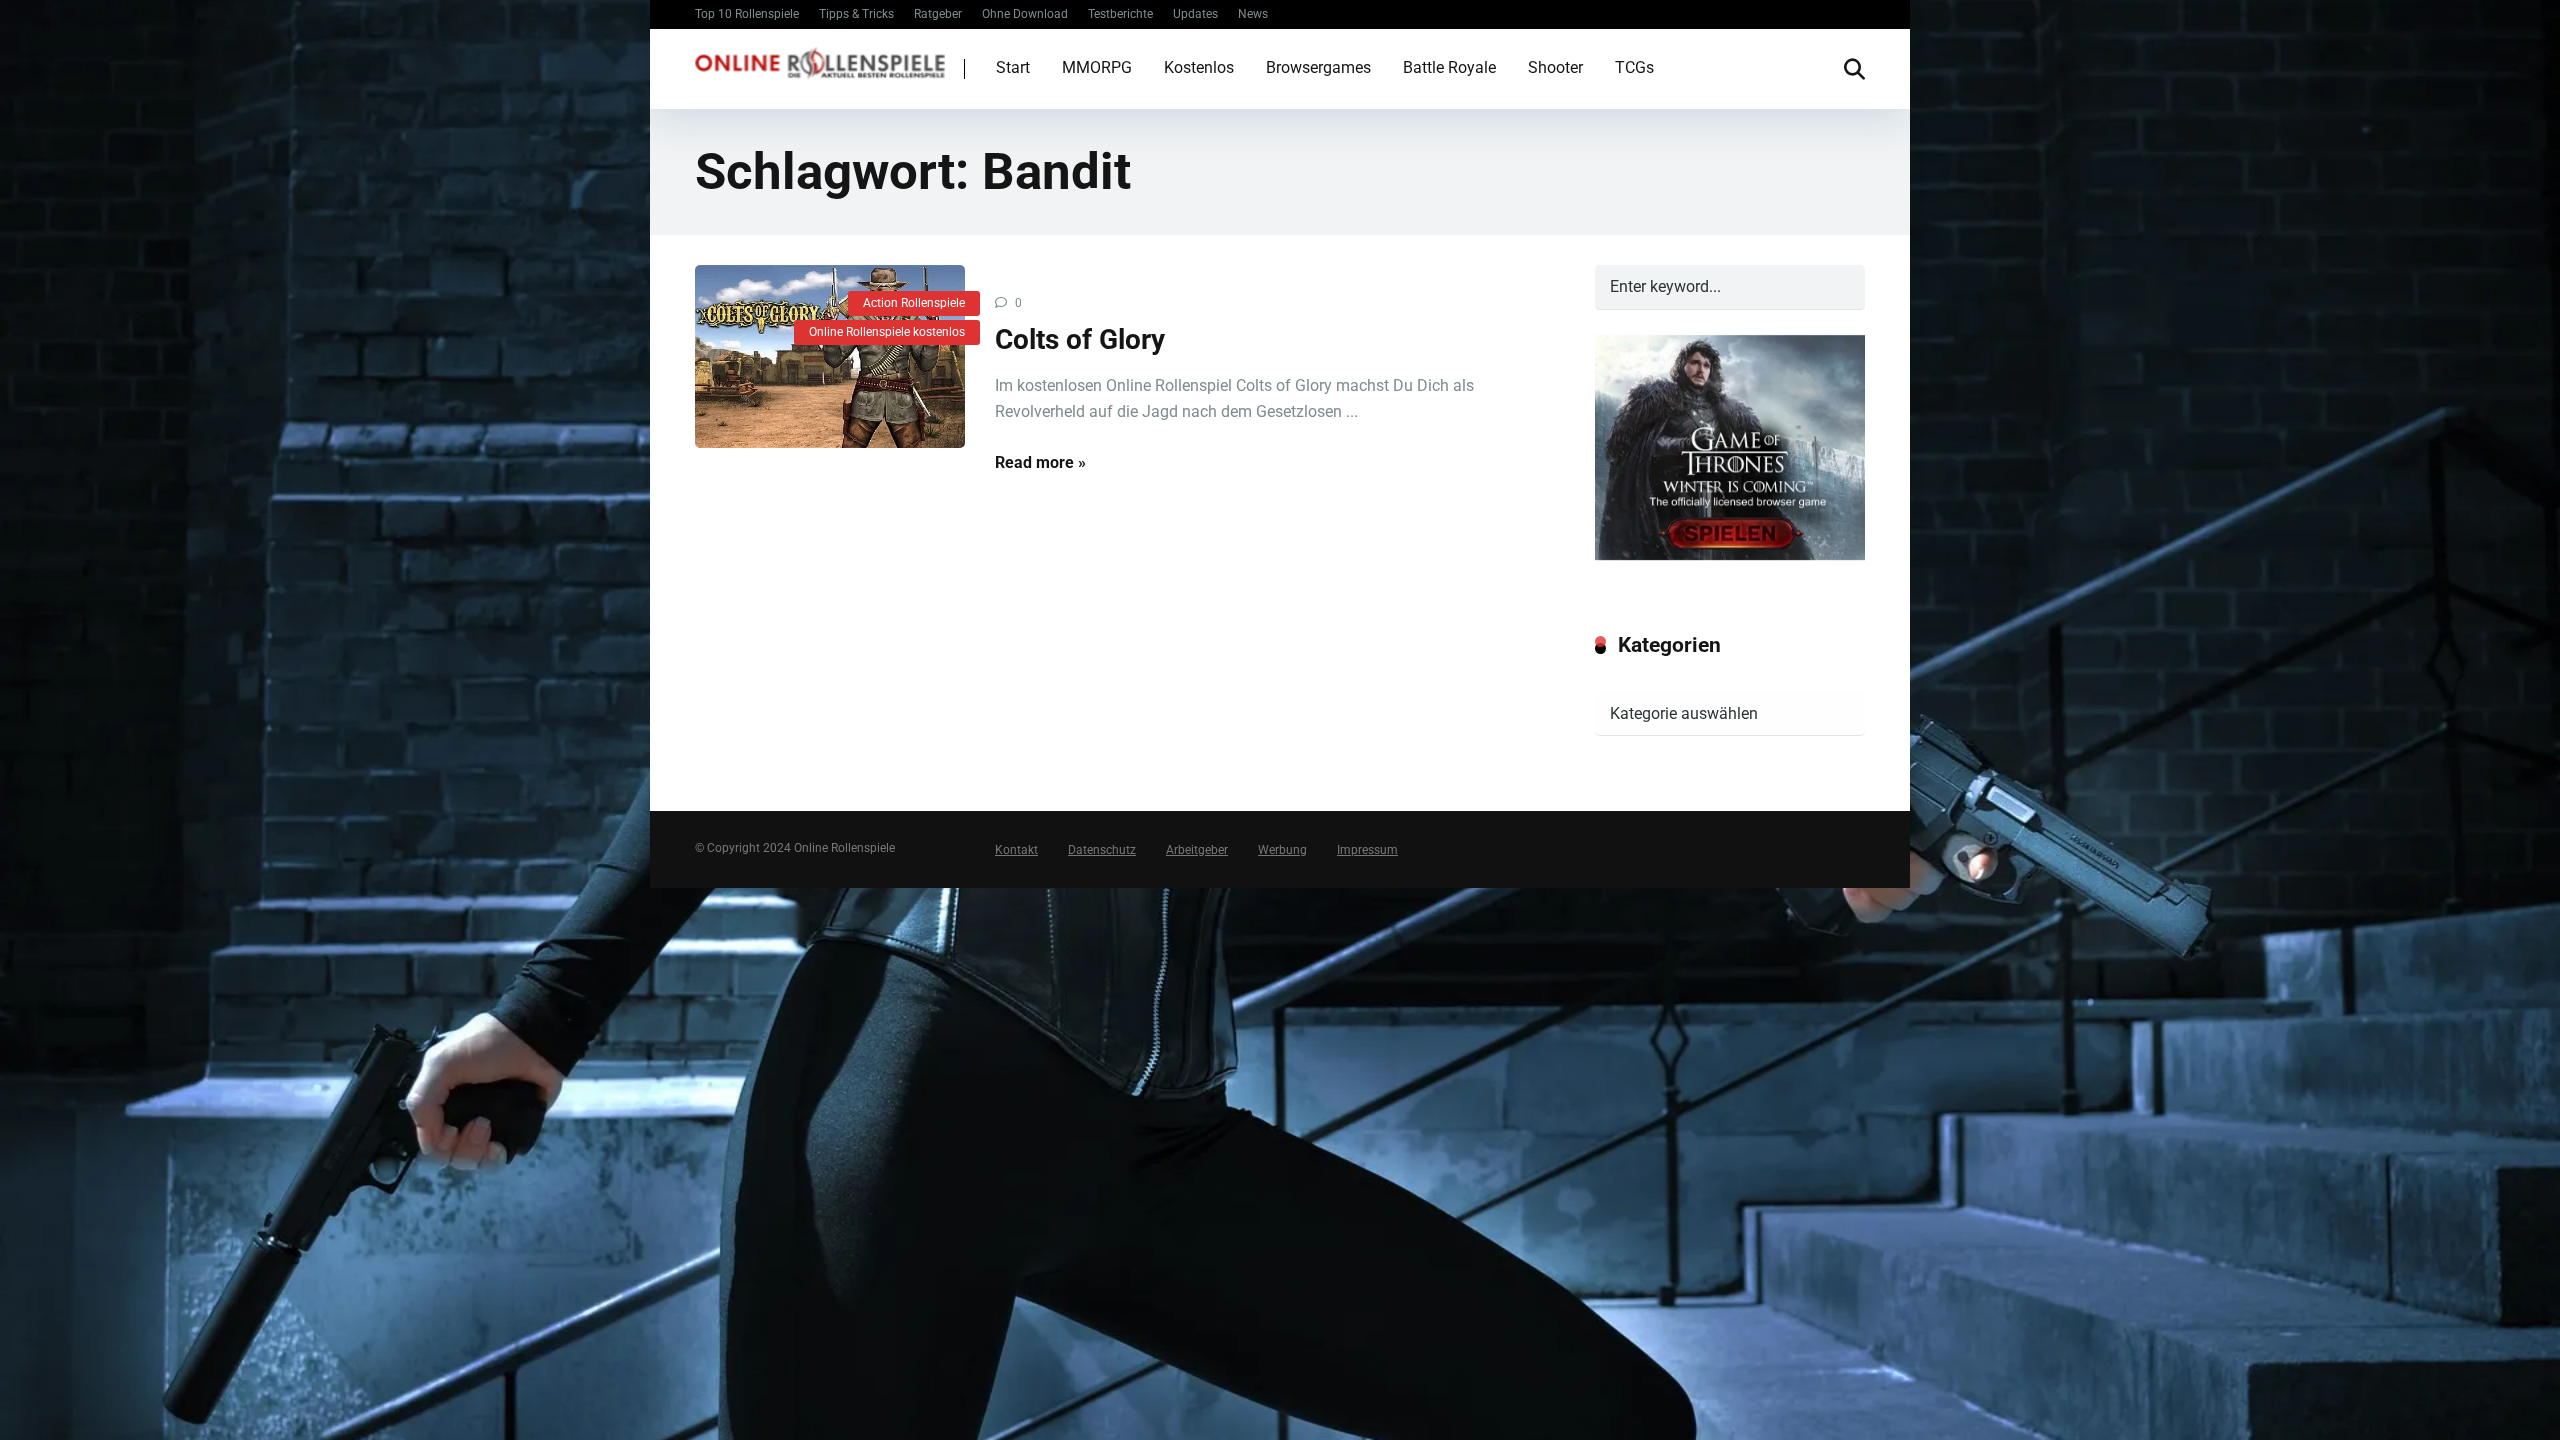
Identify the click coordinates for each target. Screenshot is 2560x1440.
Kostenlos (1199, 67)
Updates (1195, 14)
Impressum (1367, 850)
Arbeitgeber (1197, 850)
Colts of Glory (1080, 339)
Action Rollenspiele (914, 303)
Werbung (1282, 850)
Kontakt (1016, 850)
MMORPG (1097, 67)
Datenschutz (1102, 850)
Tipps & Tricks (856, 14)
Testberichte (1120, 14)
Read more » (1040, 462)
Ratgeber (938, 14)
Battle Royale (1449, 67)
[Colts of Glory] (830, 357)
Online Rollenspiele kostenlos (887, 332)
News (1253, 14)
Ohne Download (1025, 14)
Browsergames (1318, 67)
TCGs (1634, 67)
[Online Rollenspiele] (820, 60)
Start (1013, 67)
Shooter (1555, 67)
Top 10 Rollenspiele (747, 14)
